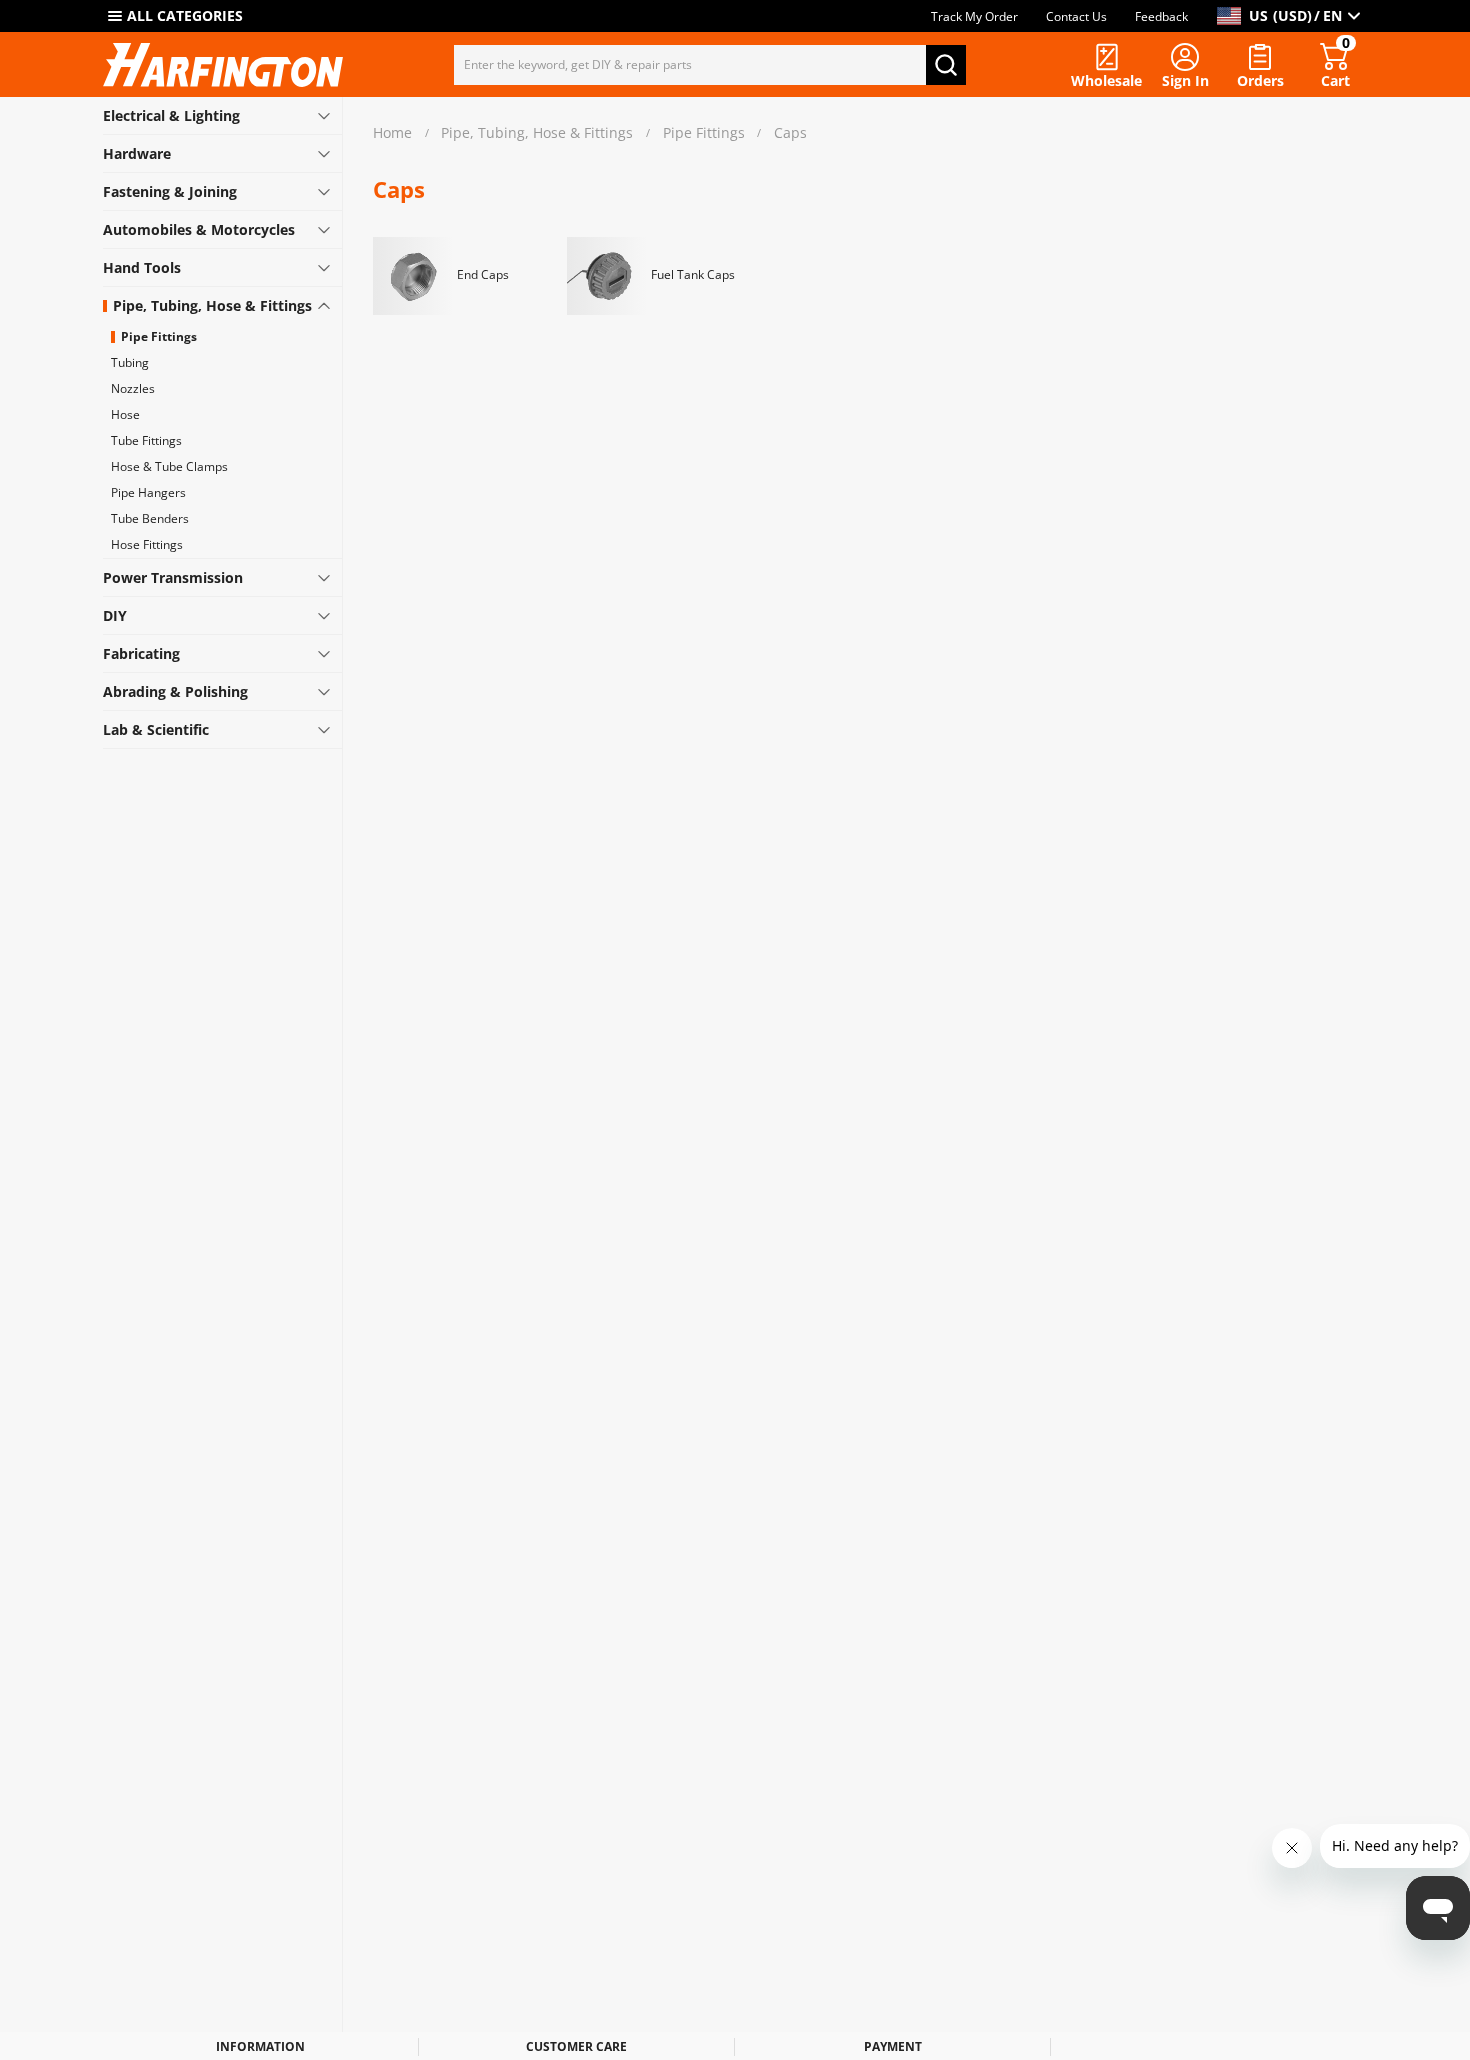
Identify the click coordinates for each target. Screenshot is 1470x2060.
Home (392, 133)
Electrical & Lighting (171, 115)
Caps (790, 133)
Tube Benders (150, 518)
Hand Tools (142, 267)
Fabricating (141, 653)
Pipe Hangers (148, 492)
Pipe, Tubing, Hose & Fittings (212, 305)
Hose (125, 414)
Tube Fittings (146, 440)
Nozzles (133, 388)
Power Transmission (173, 577)
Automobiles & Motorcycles (199, 229)
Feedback (1161, 16)
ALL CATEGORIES (185, 15)
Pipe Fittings (159, 336)
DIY (115, 615)
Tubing (130, 362)
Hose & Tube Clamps (169, 466)
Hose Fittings (147, 544)
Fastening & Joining (170, 191)
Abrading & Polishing (175, 691)
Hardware (137, 153)
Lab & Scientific (156, 729)
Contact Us (1076, 16)
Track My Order (974, 16)
